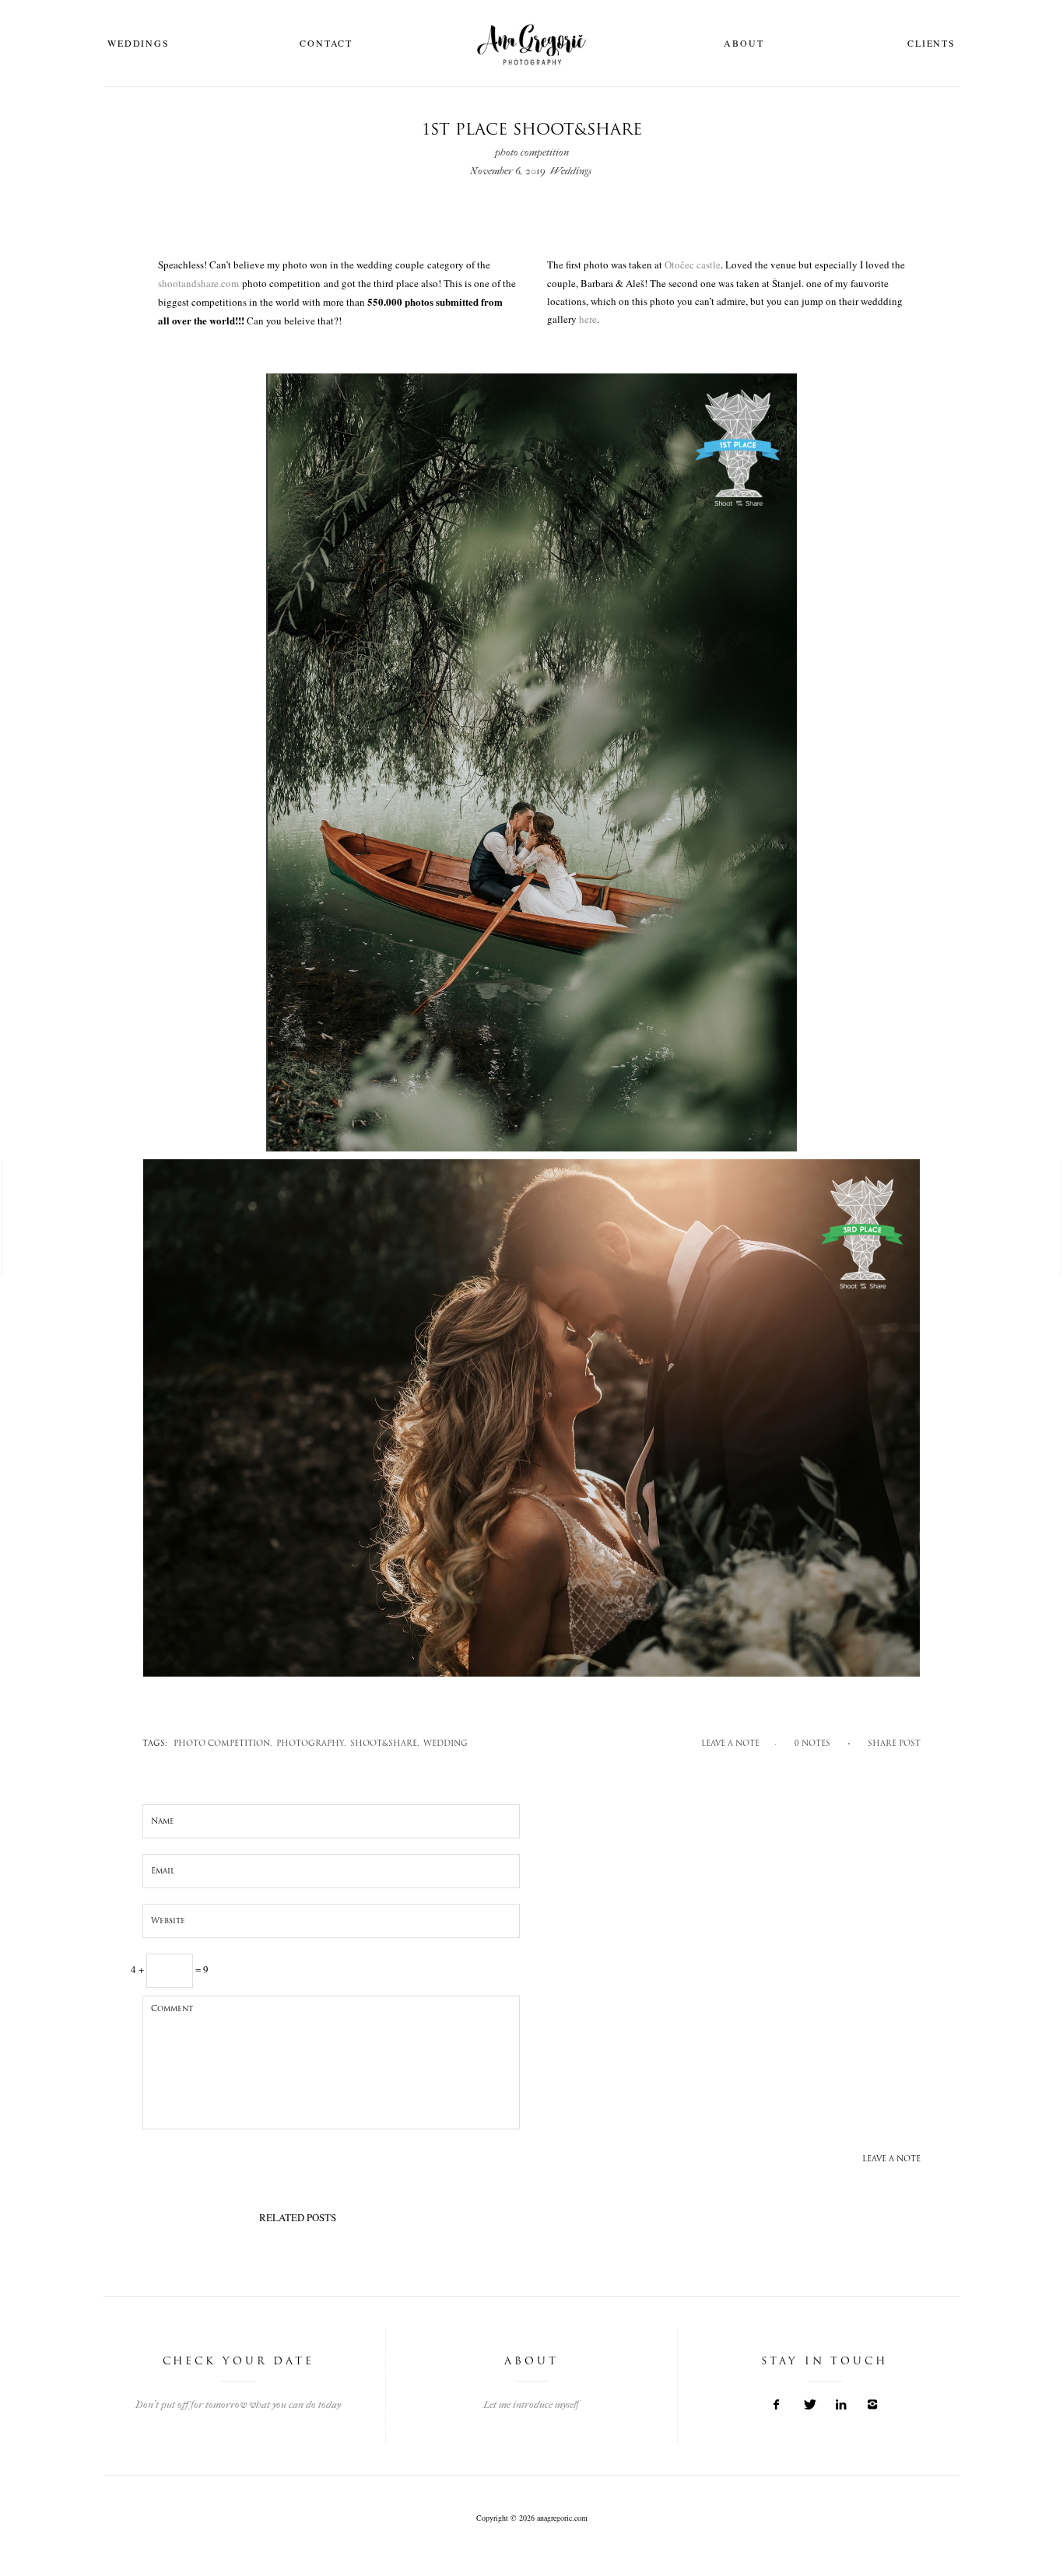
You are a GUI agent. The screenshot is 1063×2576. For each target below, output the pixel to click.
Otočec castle (693, 265)
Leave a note (730, 1744)
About (744, 43)
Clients (931, 43)
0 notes (812, 1744)
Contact (326, 43)
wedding (446, 1744)
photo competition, (223, 1744)
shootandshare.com (198, 283)
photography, (311, 1744)
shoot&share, (385, 1744)
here (588, 319)
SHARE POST (894, 1744)
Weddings (138, 43)
